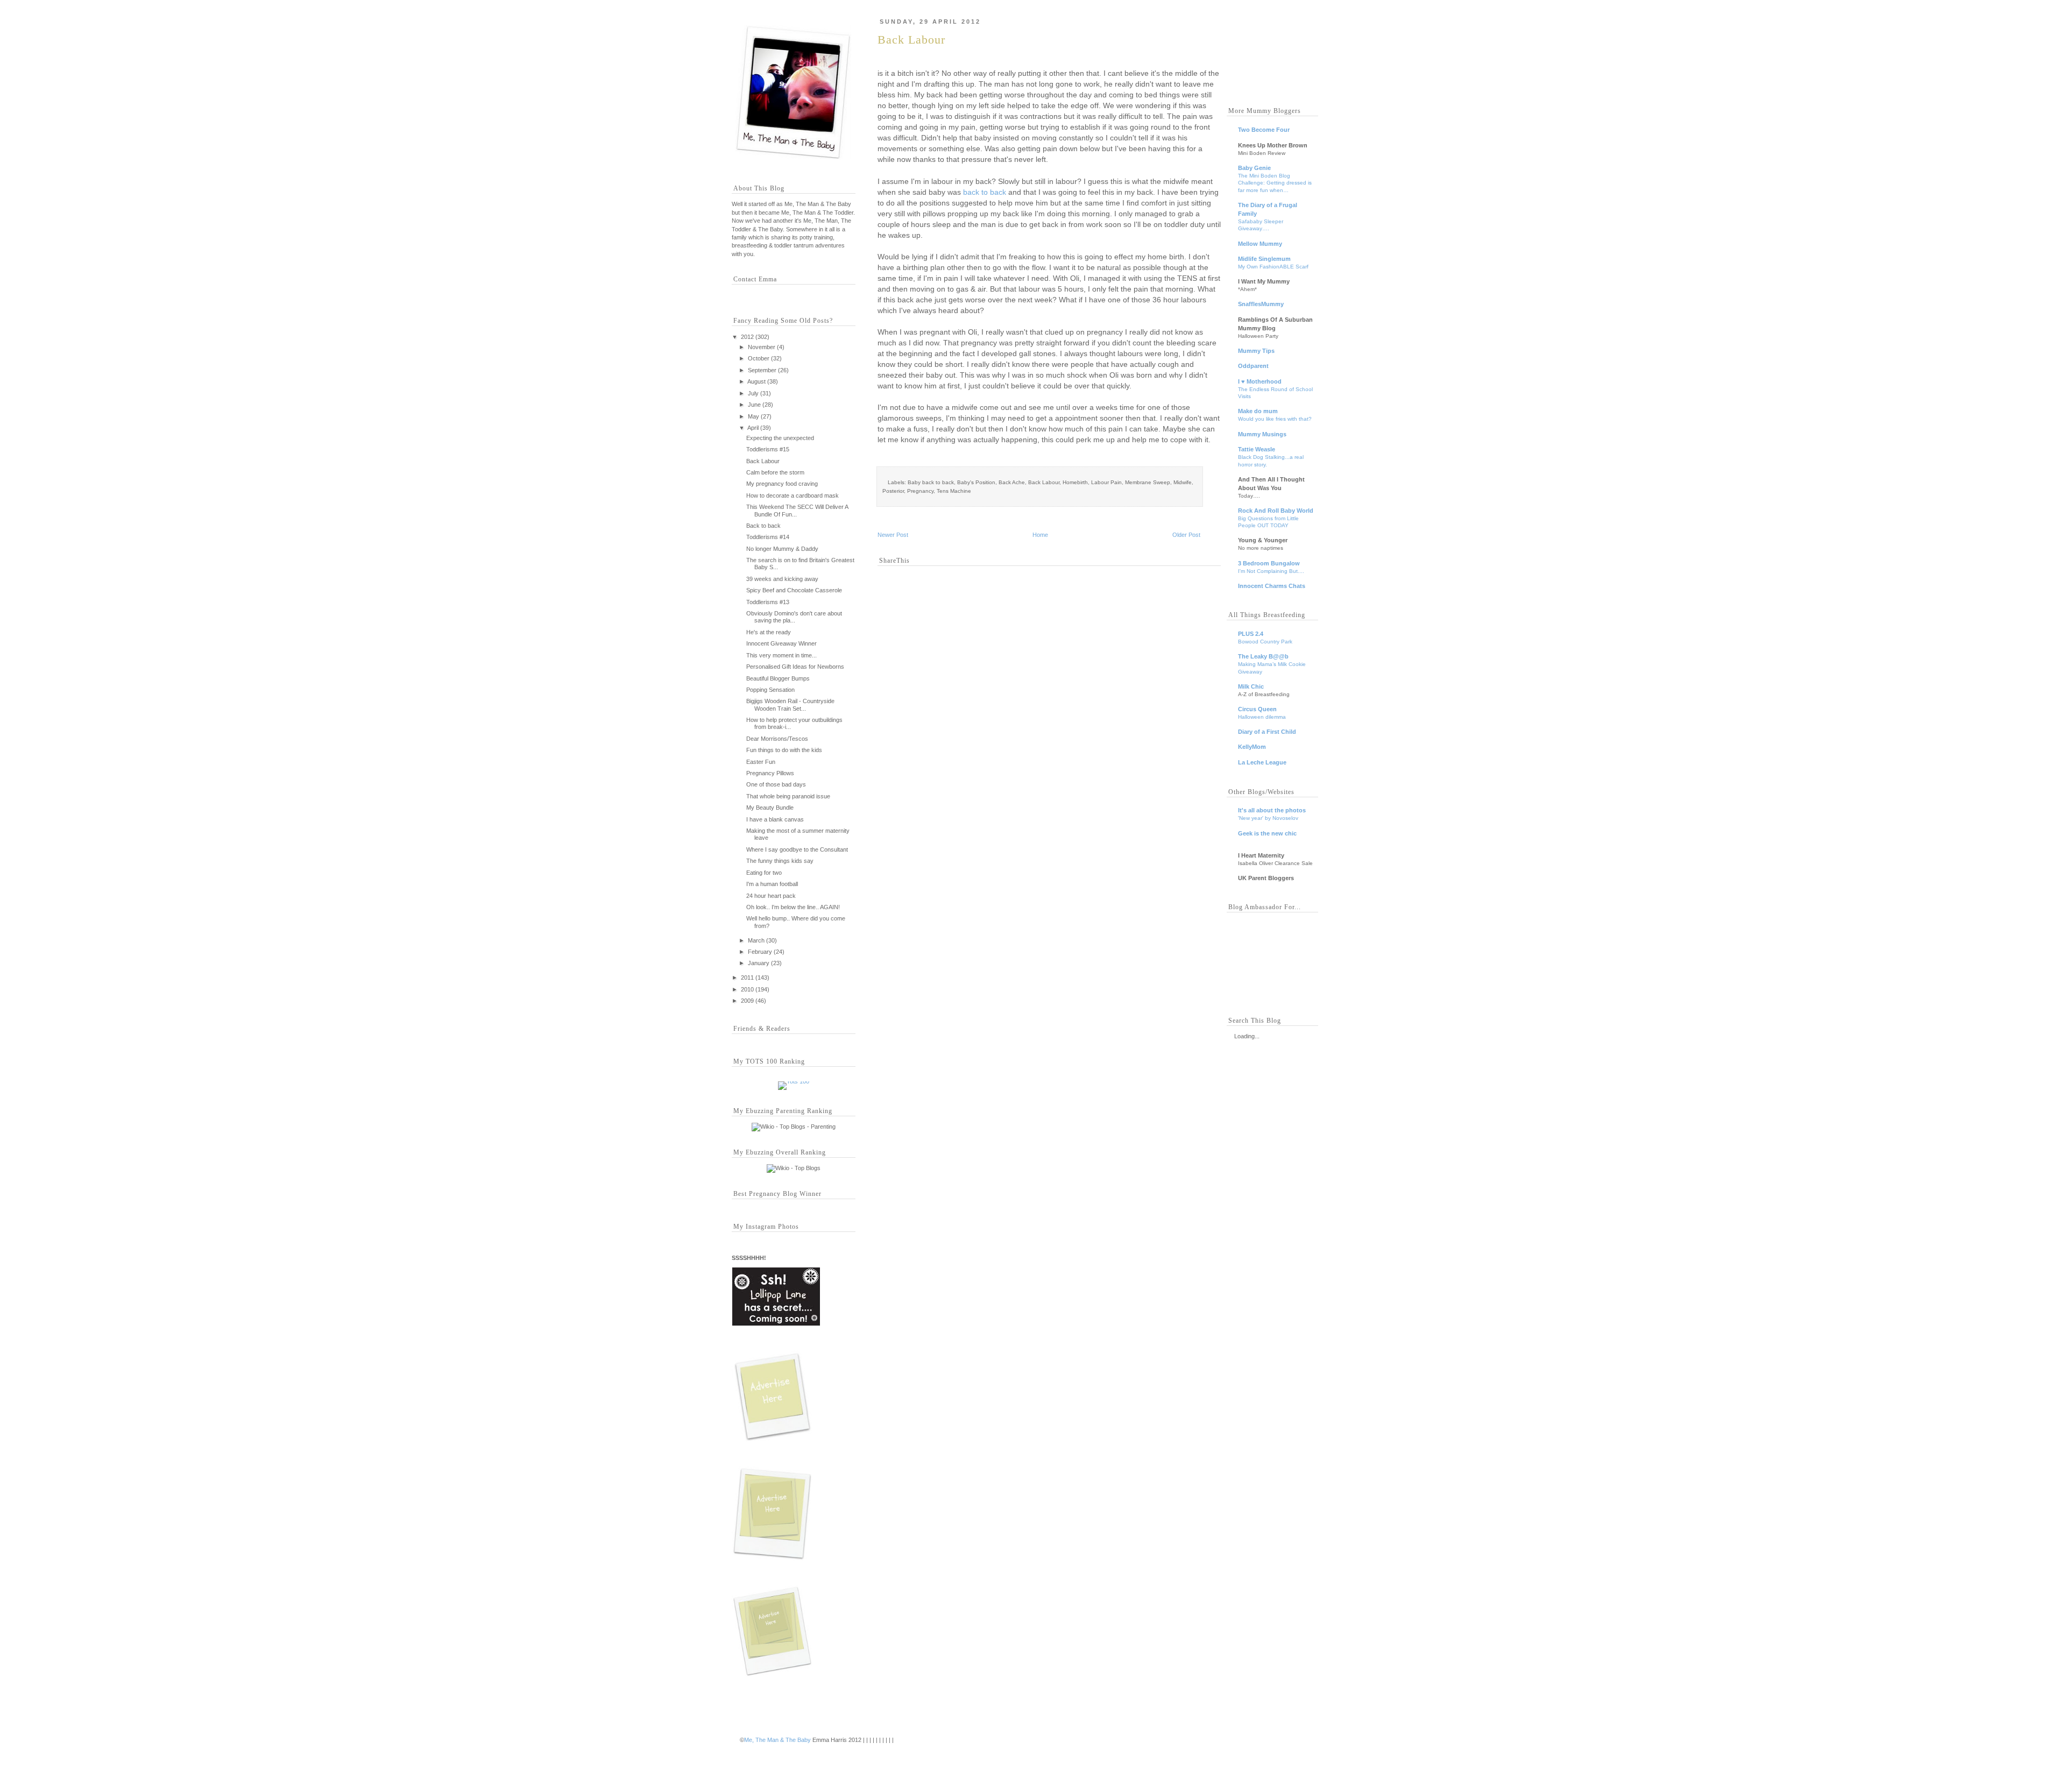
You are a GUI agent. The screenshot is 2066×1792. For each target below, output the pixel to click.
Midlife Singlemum (1264, 259)
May (753, 416)
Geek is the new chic (1267, 833)
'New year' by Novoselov (1268, 818)
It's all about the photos (1272, 810)
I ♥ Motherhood (1260, 381)
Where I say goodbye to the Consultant (797, 849)
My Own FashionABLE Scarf (1273, 267)
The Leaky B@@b (1263, 656)
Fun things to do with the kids (784, 750)
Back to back (763, 526)
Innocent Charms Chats (1272, 586)
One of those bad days (776, 784)
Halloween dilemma (1262, 717)
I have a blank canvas (775, 819)
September (762, 370)
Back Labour (763, 461)
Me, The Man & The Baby (777, 1740)
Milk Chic (1251, 686)
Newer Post (893, 535)
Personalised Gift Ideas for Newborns (795, 667)
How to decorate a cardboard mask (793, 495)
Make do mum (1258, 411)
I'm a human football (772, 884)
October (759, 358)
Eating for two (764, 873)
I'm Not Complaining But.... (1271, 571)
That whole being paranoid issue (788, 796)
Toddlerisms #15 (768, 449)
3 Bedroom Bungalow (1269, 563)
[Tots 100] (794, 1081)
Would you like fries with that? (1275, 419)
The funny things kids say (780, 861)
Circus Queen (1257, 709)
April (753, 428)
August (756, 381)
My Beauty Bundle (770, 808)
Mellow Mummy (1260, 244)
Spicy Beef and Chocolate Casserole (794, 590)
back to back (985, 192)
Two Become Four (1264, 130)
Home (1040, 535)
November (762, 347)
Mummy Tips (1256, 351)
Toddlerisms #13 (768, 602)
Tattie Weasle (1257, 449)
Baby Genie (1254, 168)
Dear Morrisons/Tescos (777, 739)
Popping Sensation (770, 690)
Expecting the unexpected (780, 438)
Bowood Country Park (1265, 642)
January (759, 963)
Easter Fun (761, 762)
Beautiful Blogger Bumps (778, 678)
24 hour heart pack (771, 896)
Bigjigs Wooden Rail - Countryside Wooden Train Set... (790, 704)
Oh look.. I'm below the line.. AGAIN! (793, 907)
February (760, 952)
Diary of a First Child (1267, 732)
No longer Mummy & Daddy (782, 549)
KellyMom (1252, 747)
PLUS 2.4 (1251, 634)
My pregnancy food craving (782, 484)
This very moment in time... (781, 655)
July (753, 393)
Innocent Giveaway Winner (781, 643)
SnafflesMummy (1261, 304)
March (756, 940)
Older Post (1186, 535)
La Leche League (1262, 762)
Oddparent (1253, 366)
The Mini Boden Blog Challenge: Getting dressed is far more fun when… (1275, 183)
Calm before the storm (775, 472)
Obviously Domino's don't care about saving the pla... (794, 617)
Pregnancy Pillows (770, 773)
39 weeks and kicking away (782, 579)
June (754, 405)
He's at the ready (769, 632)
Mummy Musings (1262, 434)
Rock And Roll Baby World (1276, 511)
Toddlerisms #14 (768, 537)
